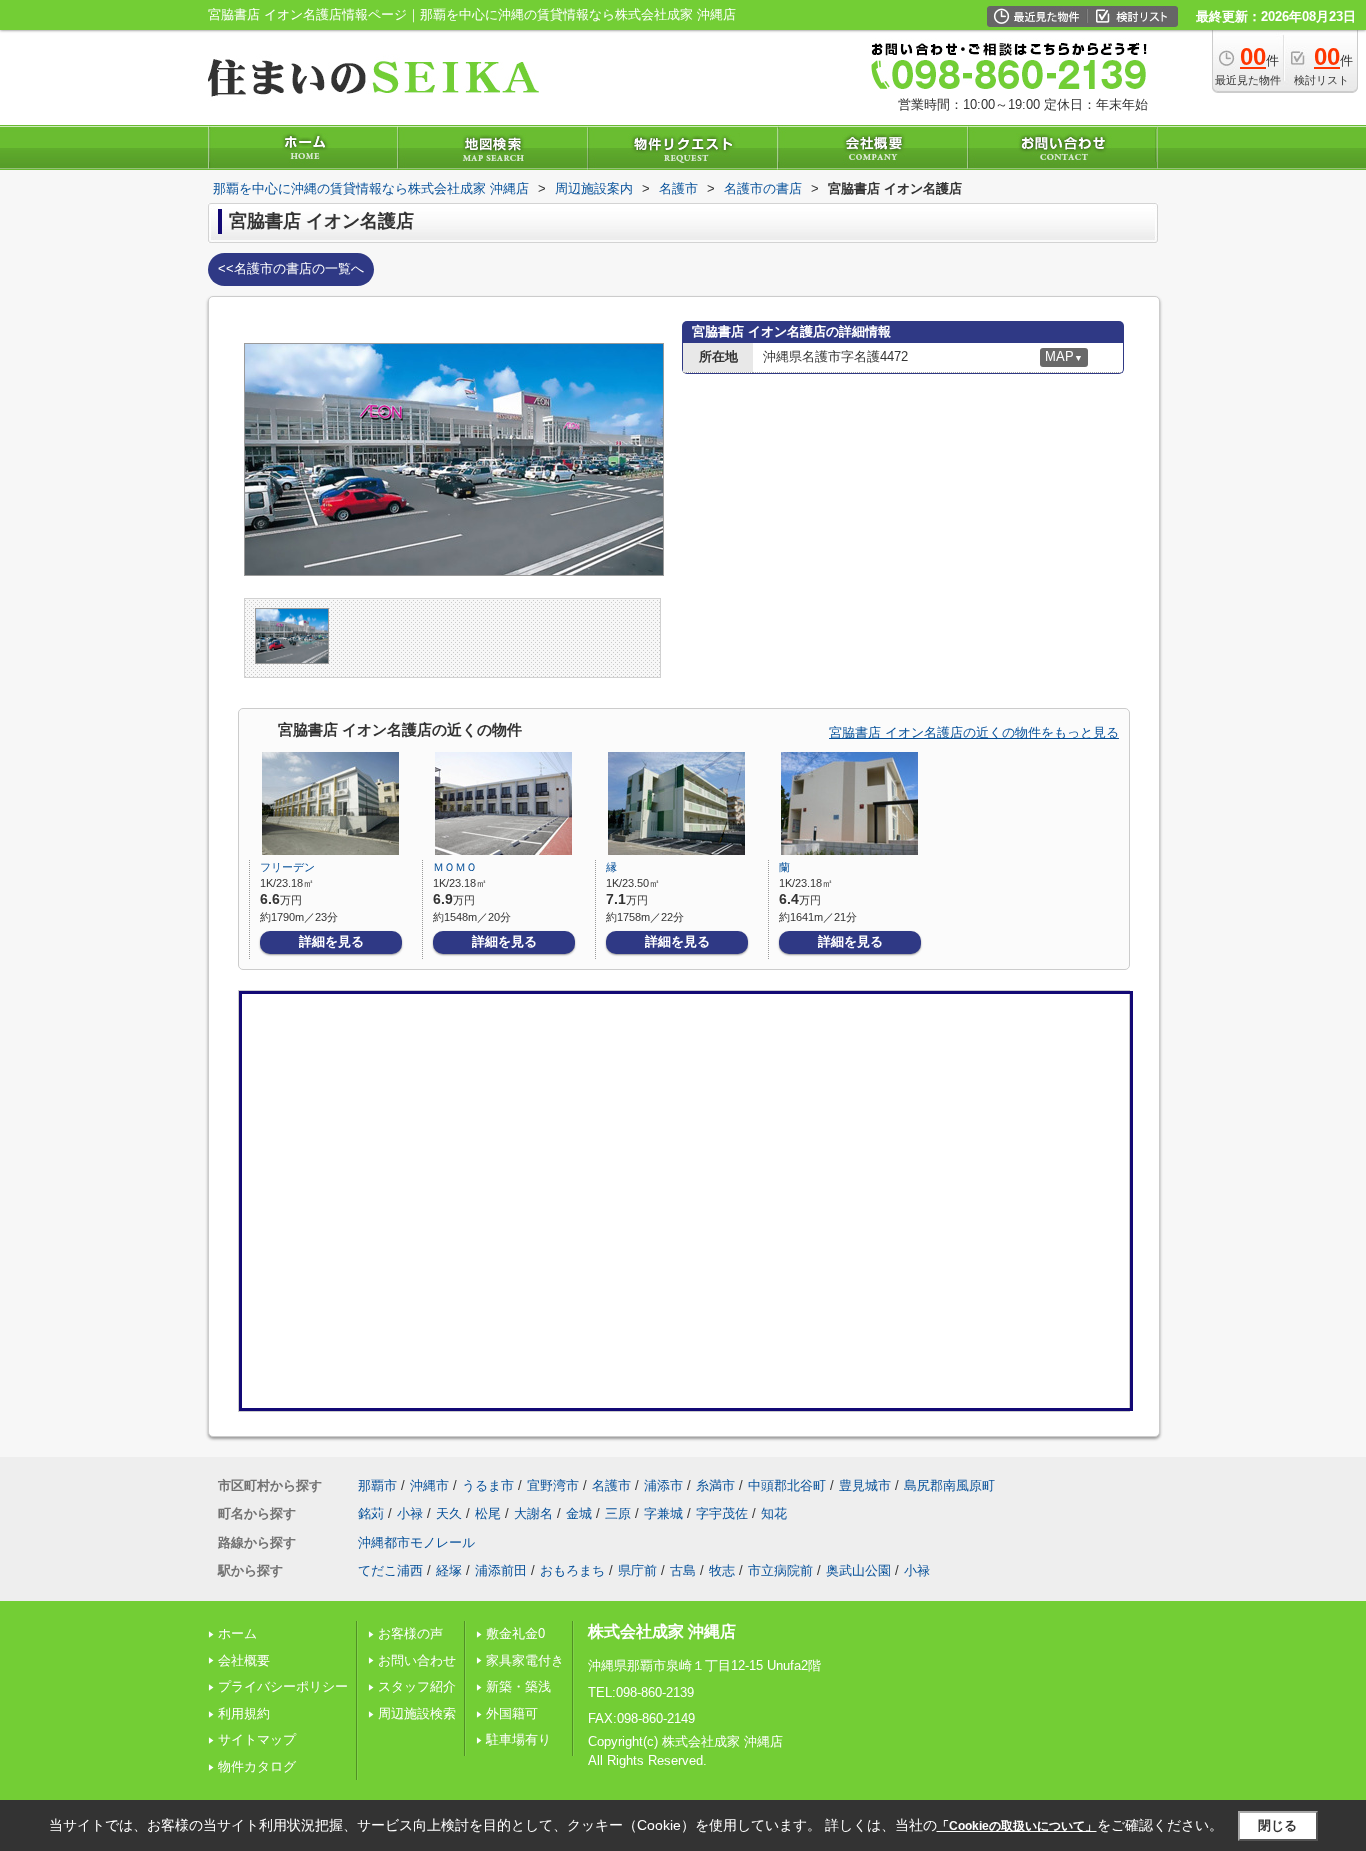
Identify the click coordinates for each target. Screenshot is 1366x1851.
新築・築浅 (518, 1686)
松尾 (488, 1513)
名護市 (611, 1485)
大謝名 (533, 1513)
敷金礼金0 (515, 1633)
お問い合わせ (417, 1660)
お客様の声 (410, 1633)
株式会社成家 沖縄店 (662, 1631)
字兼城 (663, 1513)
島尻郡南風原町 (949, 1485)
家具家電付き (525, 1660)
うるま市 (488, 1485)
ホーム (237, 1633)
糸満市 (715, 1485)
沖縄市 (429, 1485)
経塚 (449, 1570)
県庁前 (637, 1570)
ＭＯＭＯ (455, 867)
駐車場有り (518, 1739)
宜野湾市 (553, 1485)
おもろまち (572, 1570)
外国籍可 (512, 1713)
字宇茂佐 (722, 1513)
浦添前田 (501, 1570)
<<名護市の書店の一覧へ (291, 268)
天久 (449, 1513)
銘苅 (371, 1513)
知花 (774, 1513)
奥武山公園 (858, 1570)
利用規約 (244, 1713)
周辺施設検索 (417, 1713)
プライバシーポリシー (283, 1686)
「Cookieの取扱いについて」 (1017, 1826)
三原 (618, 1513)
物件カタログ (257, 1766)
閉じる (1277, 1825)
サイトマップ (257, 1739)
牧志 (722, 1570)
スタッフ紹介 (417, 1686)
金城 (579, 1513)
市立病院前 (780, 1570)
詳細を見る (331, 941)
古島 (683, 1570)
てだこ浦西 (390, 1570)
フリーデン (287, 867)
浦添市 (663, 1485)
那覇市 (377, 1485)
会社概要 (244, 1660)
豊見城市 (865, 1485)
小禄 (410, 1513)
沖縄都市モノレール (416, 1542)
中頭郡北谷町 (787, 1485)
